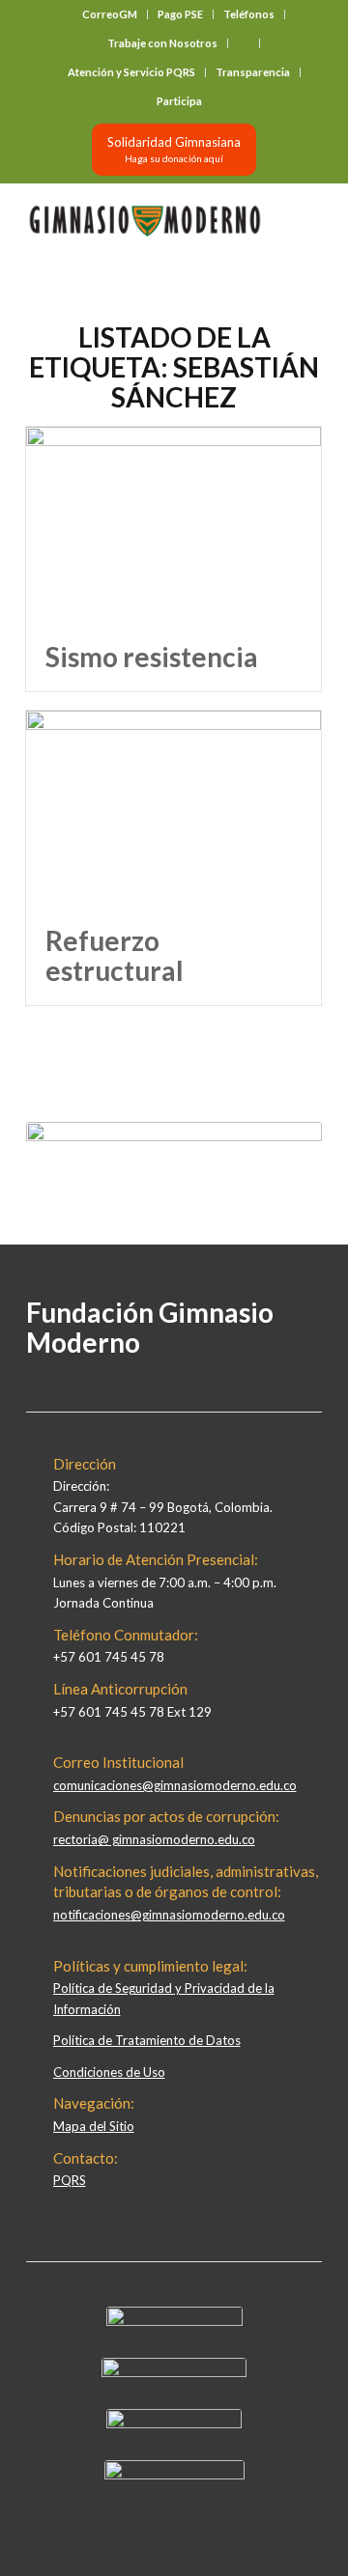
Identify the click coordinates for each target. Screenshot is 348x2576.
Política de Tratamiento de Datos (147, 2040)
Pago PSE (180, 14)
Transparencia (253, 72)
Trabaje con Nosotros (162, 43)
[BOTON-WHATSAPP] (174, 2475)
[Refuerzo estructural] (174, 809)
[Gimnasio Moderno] (145, 221)
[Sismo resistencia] (174, 525)
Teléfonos (249, 14)
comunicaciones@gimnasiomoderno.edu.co (175, 1785)
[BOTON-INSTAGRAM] (174, 2372)
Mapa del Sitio (94, 2126)
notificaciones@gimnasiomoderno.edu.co (169, 1915)
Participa (179, 101)
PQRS (70, 2180)
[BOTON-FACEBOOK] (174, 2321)
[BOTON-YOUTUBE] (174, 2423)
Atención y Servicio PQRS (131, 72)
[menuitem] (110, 14)
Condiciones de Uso (109, 2072)
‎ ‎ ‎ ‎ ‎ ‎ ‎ (244, 43)
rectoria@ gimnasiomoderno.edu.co (154, 1839)
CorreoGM (110, 14)
